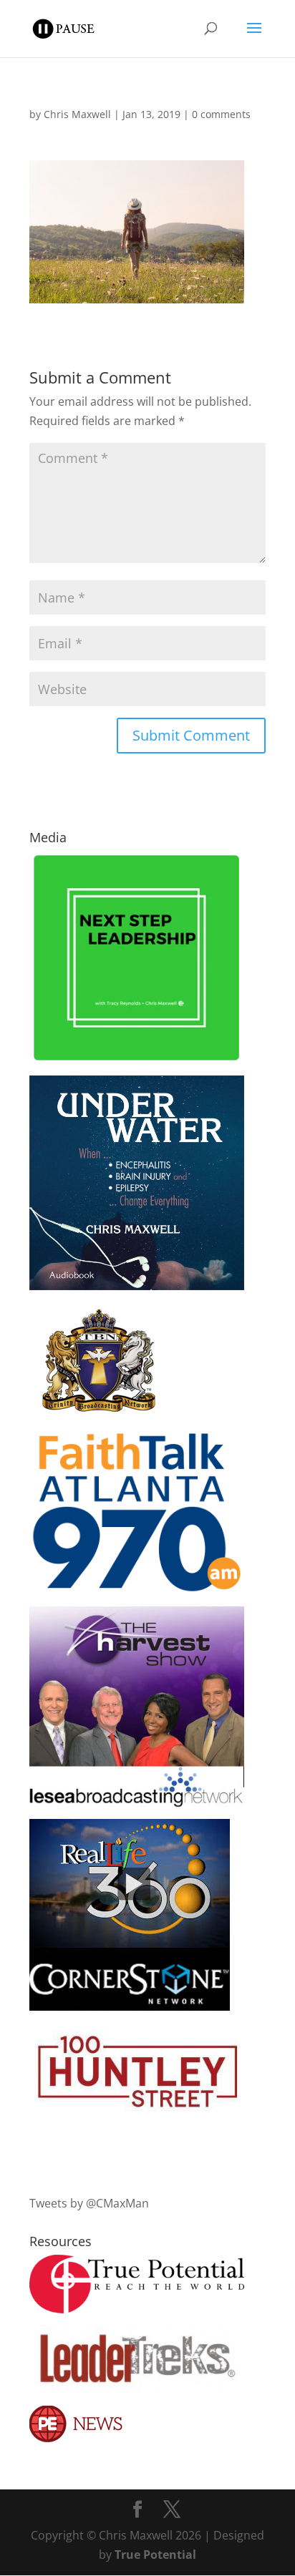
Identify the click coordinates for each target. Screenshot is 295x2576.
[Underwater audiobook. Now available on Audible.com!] (137, 1286)
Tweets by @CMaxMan (89, 2203)
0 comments (221, 114)
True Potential (155, 2555)
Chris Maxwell (77, 114)
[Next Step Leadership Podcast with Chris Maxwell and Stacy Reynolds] (137, 1060)
